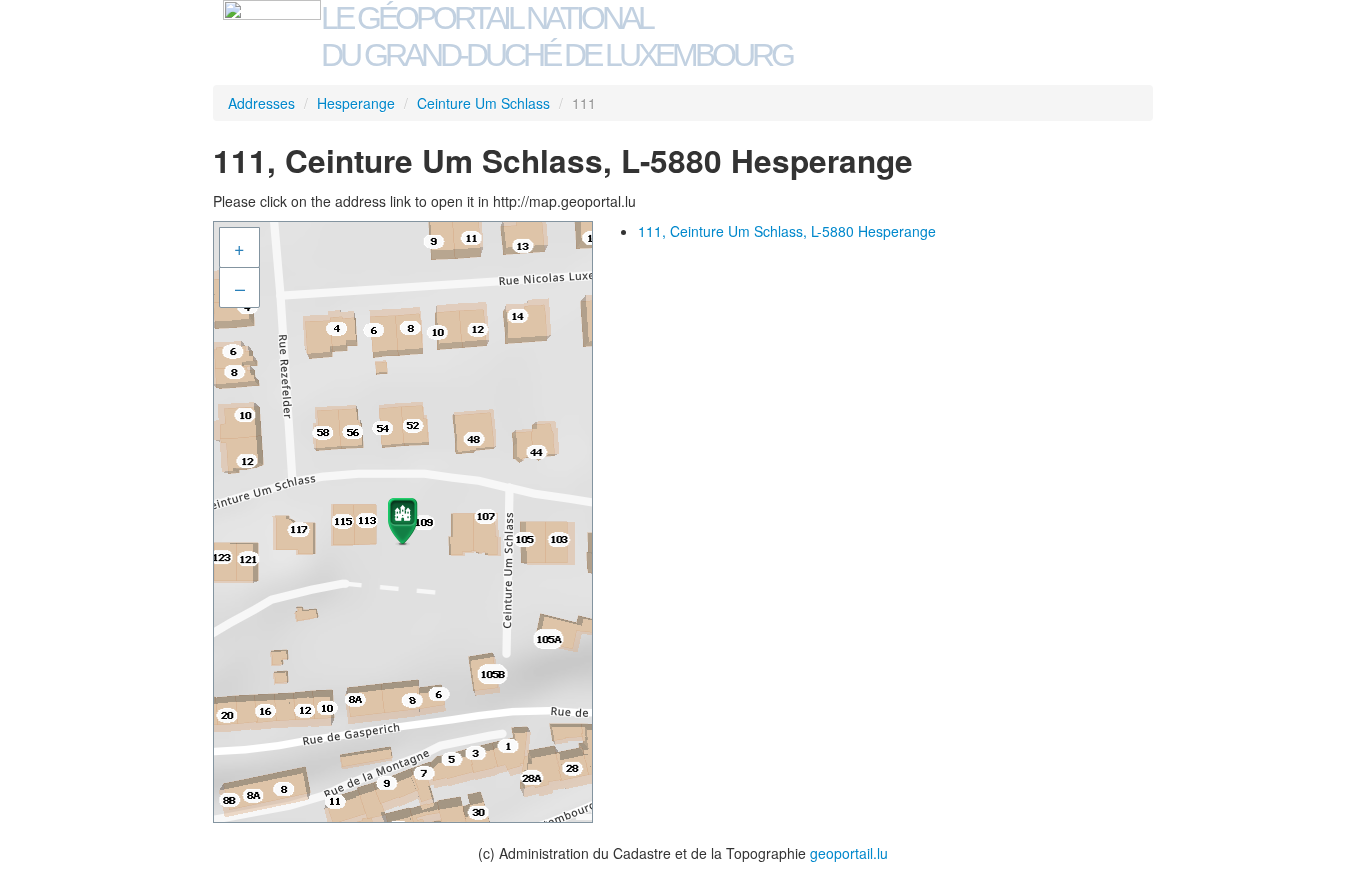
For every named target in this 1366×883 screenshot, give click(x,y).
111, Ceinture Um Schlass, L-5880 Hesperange (787, 231)
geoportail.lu (849, 853)
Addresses (261, 103)
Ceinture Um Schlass (483, 103)
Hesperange (356, 103)
